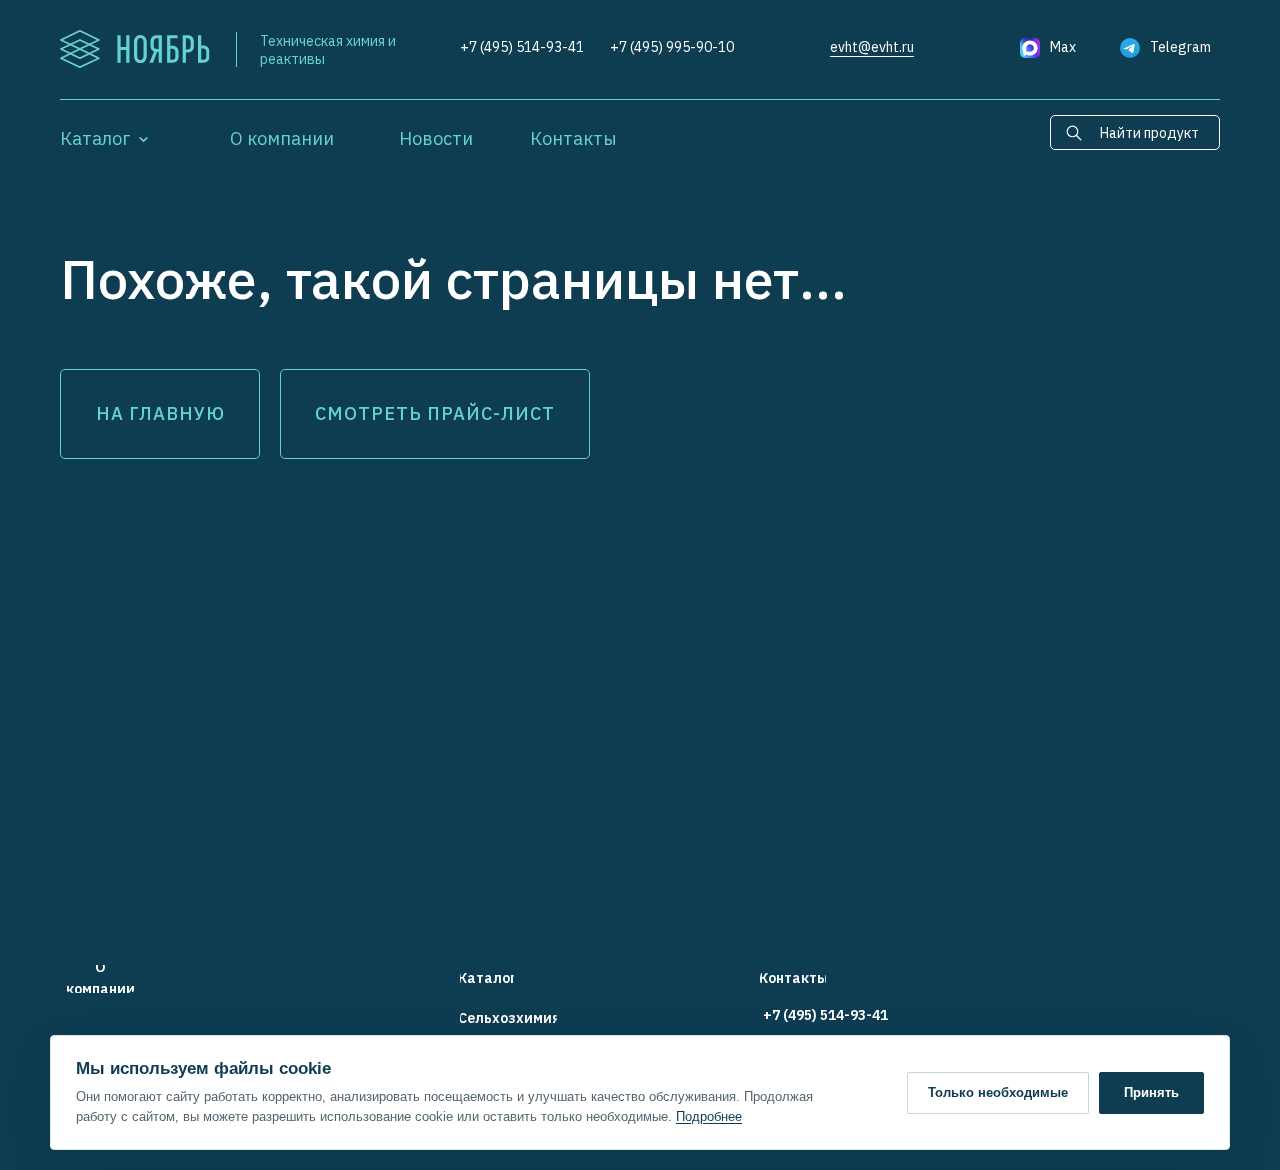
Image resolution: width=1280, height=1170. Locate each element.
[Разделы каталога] (143, 139)
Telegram (1180, 47)
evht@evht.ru (872, 47)
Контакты (573, 138)
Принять (1151, 1092)
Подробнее (709, 1116)
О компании (282, 138)
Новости (436, 138)
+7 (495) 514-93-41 (522, 47)
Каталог (95, 138)
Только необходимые (998, 1092)
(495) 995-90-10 (682, 47)
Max (1063, 47)
